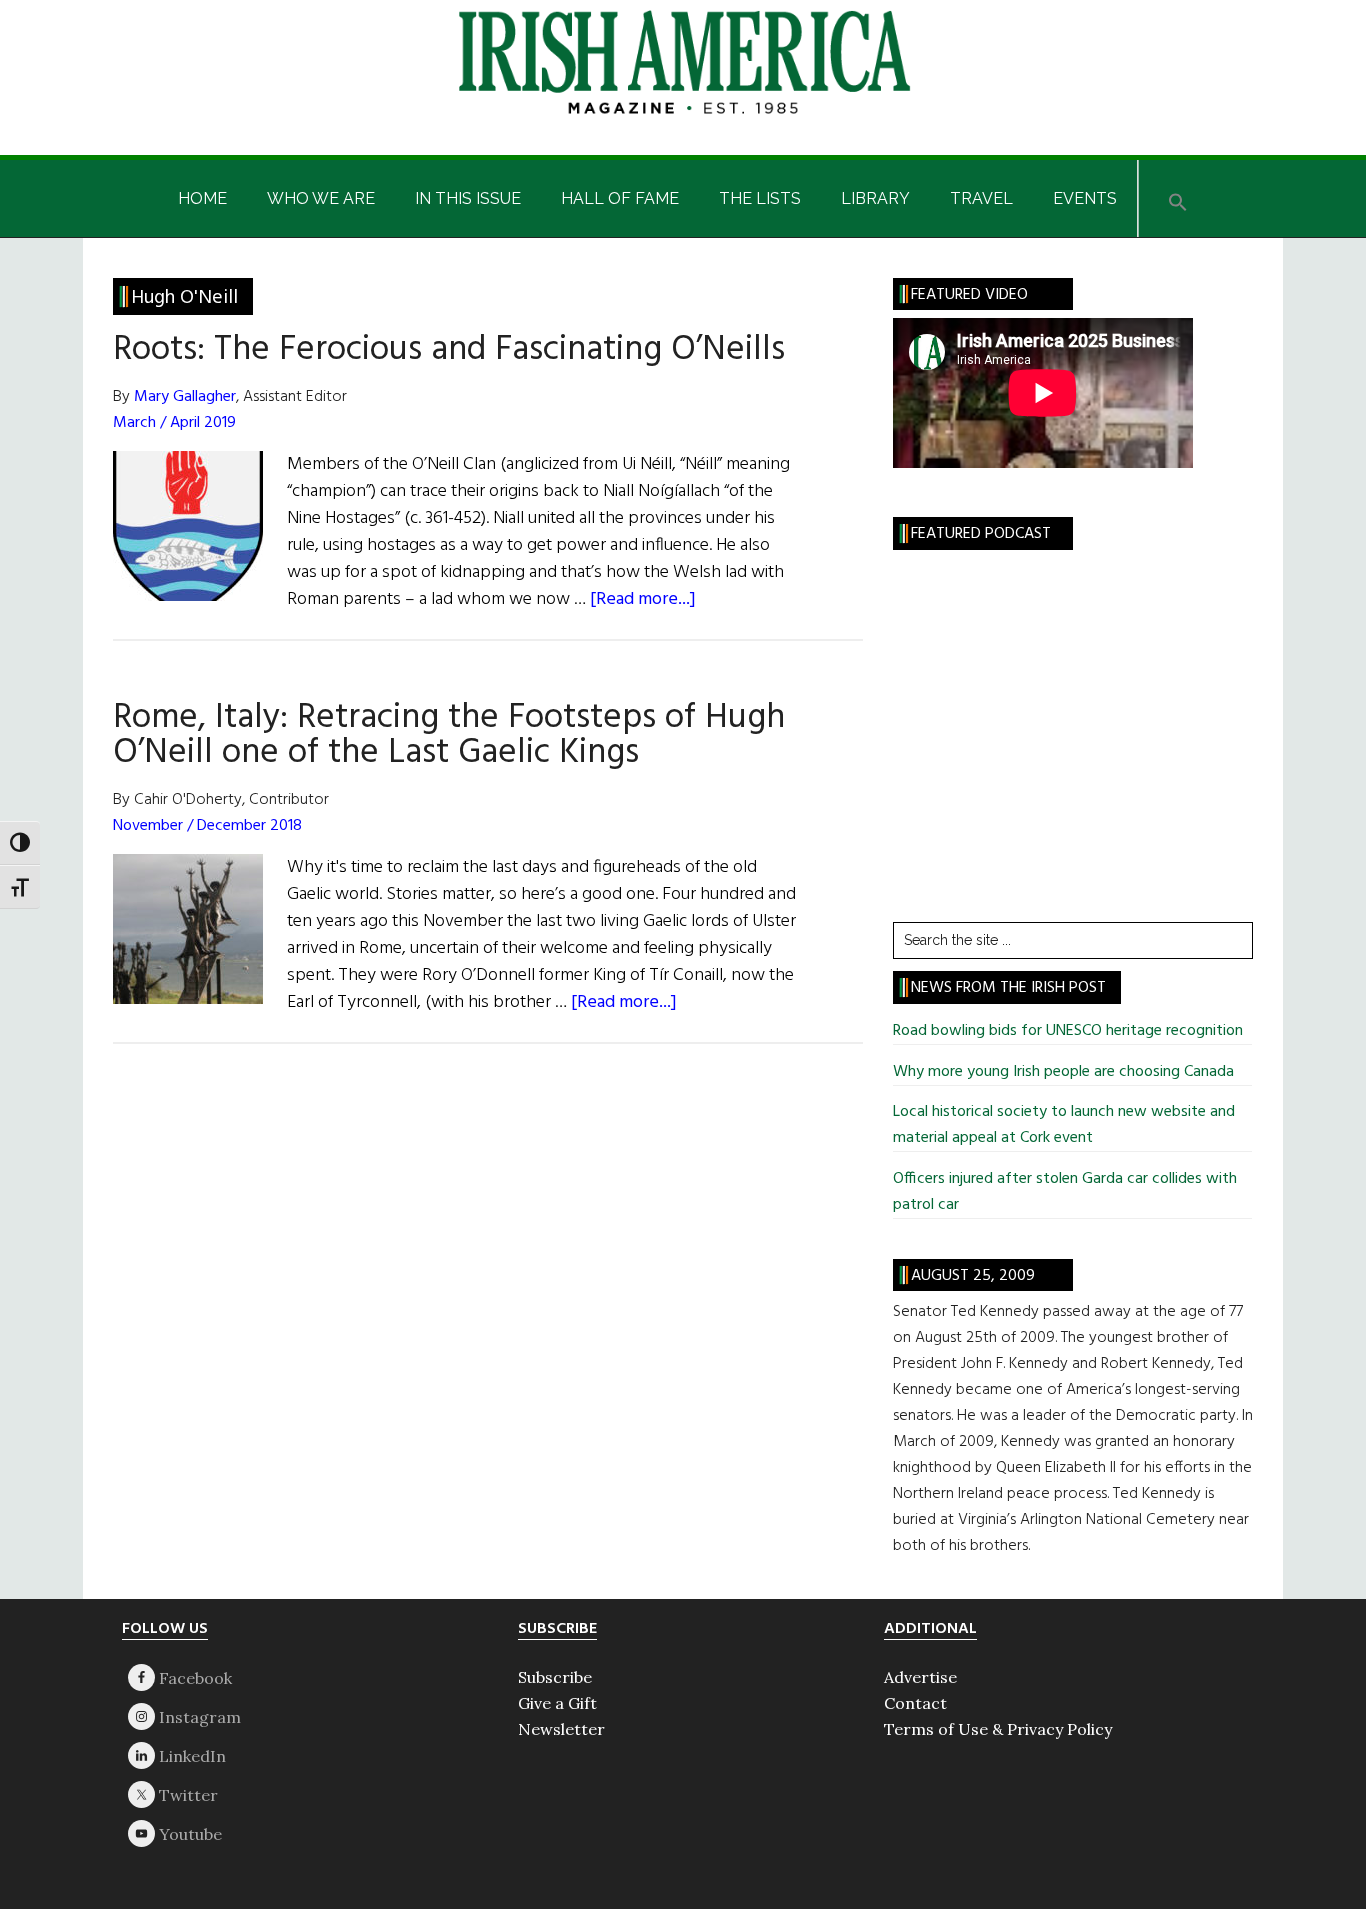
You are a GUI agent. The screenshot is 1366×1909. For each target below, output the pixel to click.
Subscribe (555, 1677)
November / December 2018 (207, 826)
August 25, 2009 (973, 1276)
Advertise (920, 1677)
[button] (1178, 198)
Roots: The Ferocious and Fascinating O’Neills (449, 350)
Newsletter (561, 1729)
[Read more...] (643, 599)
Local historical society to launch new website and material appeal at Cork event (1064, 1125)
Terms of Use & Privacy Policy (998, 1729)
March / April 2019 (174, 423)
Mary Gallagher (185, 397)
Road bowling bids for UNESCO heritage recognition (1068, 1031)
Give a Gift (557, 1703)
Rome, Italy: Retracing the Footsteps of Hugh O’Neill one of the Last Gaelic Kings (449, 735)
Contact (915, 1703)
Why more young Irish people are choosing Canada (1063, 1072)
